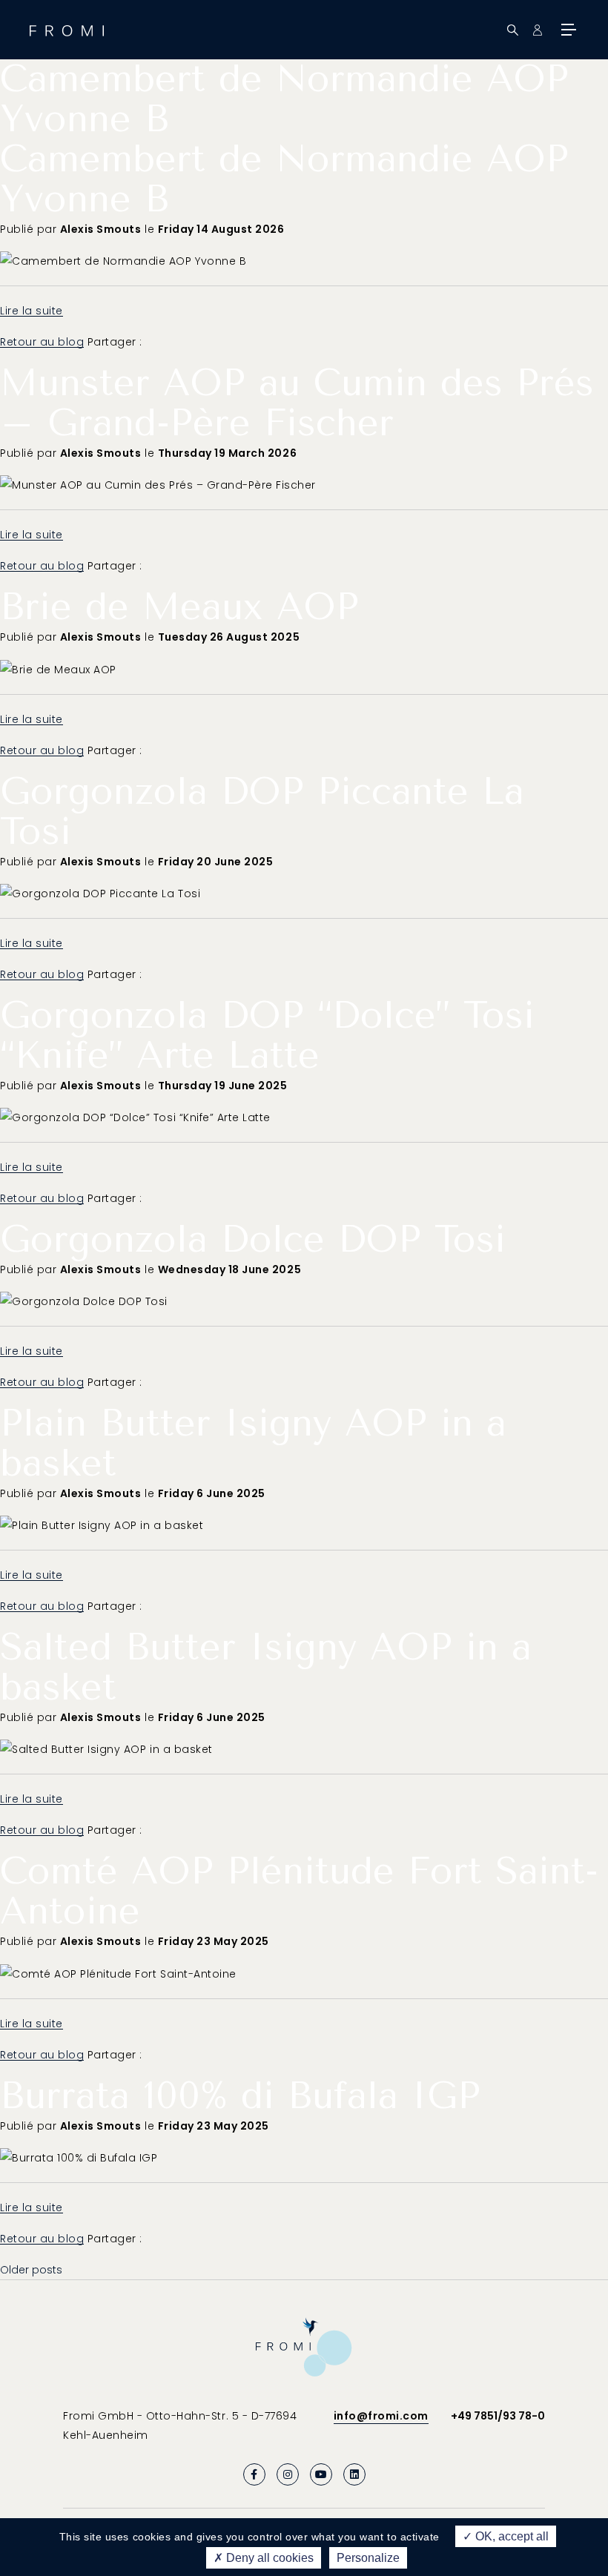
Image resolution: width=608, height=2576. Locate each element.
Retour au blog (42, 342)
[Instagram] (288, 2474)
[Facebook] (254, 2474)
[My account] (537, 30)
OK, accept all (510, 2536)
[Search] (513, 30)
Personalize (368, 2558)
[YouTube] (321, 2474)
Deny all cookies (268, 2558)
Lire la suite (32, 311)
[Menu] (567, 30)
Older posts (31, 2270)
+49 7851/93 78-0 (498, 2416)
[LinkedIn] (354, 2474)
